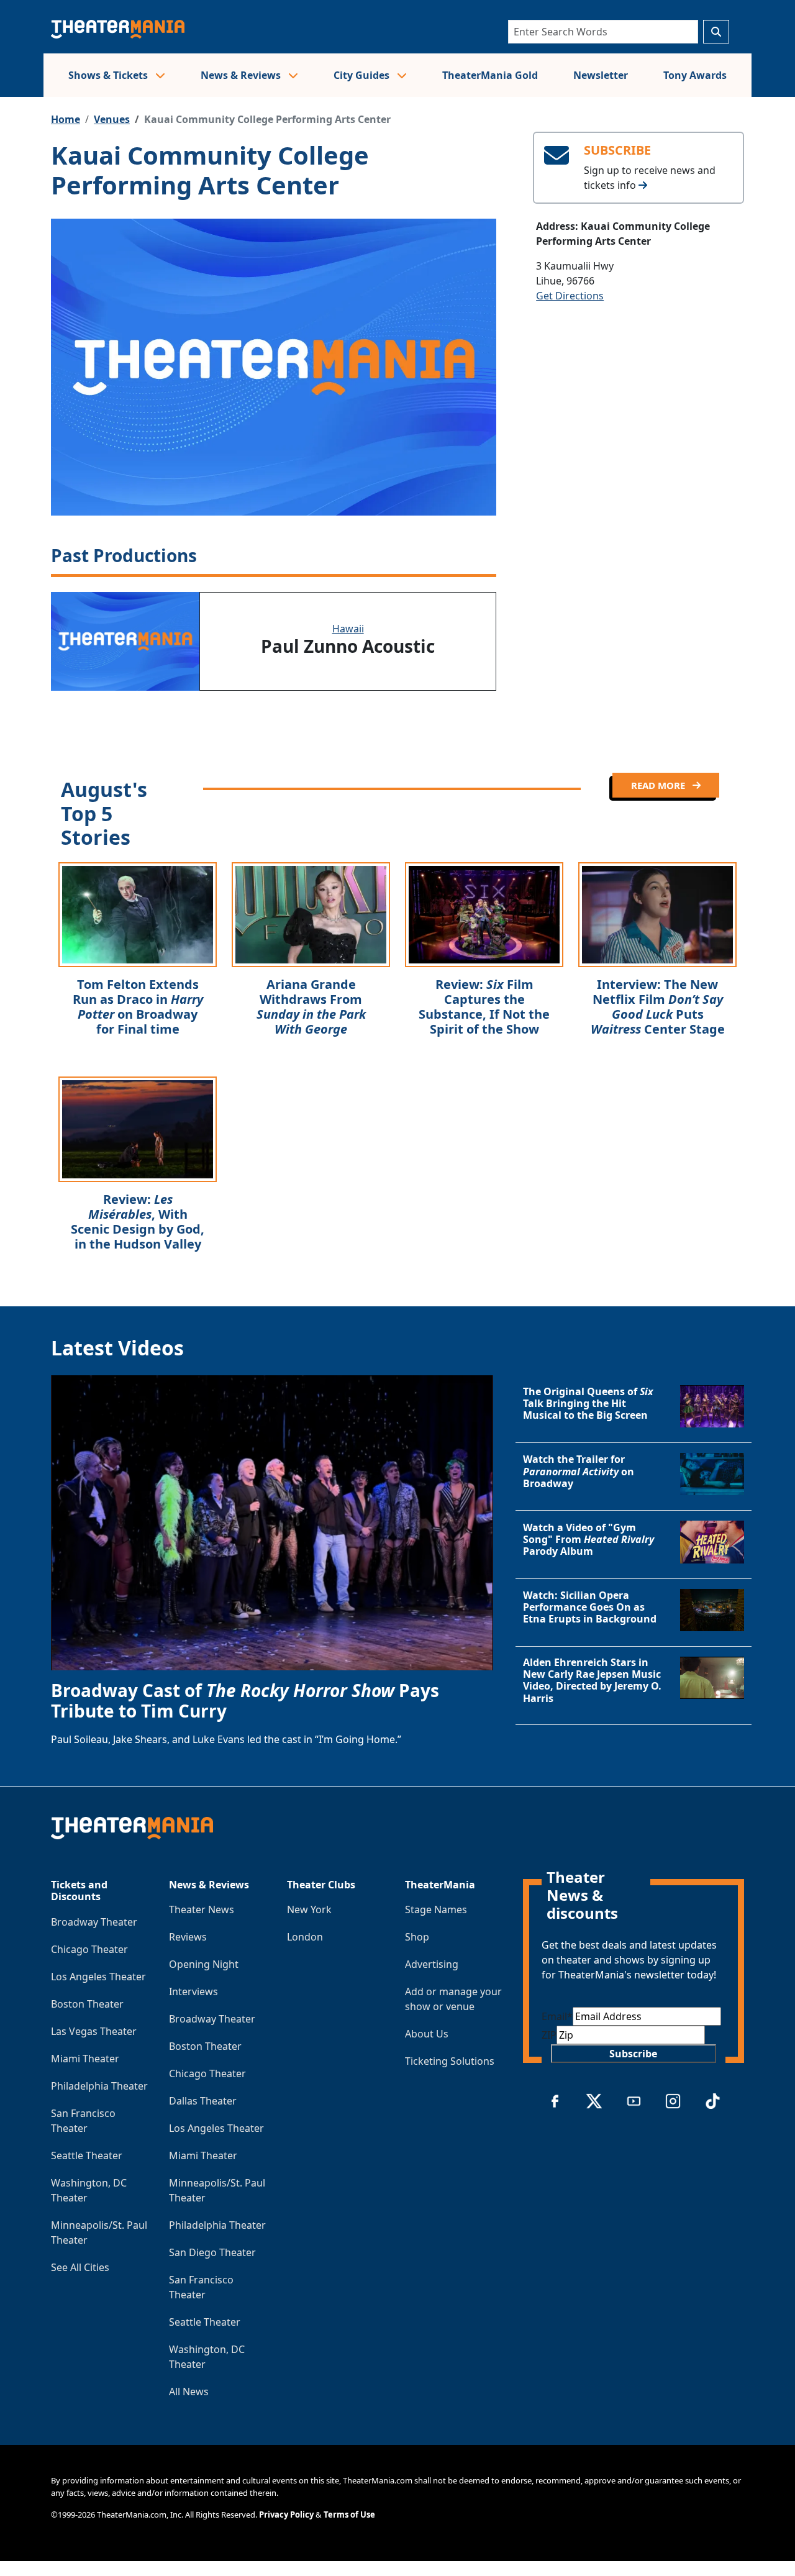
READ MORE (659, 785)
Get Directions (570, 296)
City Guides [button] (363, 75)
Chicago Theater (89, 1949)
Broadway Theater (94, 1922)
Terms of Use (349, 2515)
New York (309, 1909)
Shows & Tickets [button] (109, 75)
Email (557, 2016)
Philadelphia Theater (99, 2086)
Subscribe (633, 2054)
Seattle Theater (87, 2155)
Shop (417, 1937)
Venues (112, 119)
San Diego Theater (212, 2252)
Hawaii (348, 629)
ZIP (549, 2035)
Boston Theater (87, 2004)
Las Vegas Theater (94, 2031)
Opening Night (204, 1964)
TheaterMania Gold (490, 75)
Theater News (202, 1909)
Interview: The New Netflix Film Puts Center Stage (658, 1007)
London (305, 1937)
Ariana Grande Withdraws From (311, 1007)
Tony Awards (695, 75)
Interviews (193, 1991)
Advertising (432, 1964)
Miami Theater (85, 2059)
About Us (427, 2034)
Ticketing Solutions (450, 2061)
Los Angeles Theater (98, 1977)
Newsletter (601, 75)
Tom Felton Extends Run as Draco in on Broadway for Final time (138, 1007)
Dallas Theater (203, 2101)
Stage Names (436, 1909)
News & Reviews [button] (242, 75)
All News (189, 2392)
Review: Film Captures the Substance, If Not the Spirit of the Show (484, 1007)
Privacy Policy (286, 2515)
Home (66, 119)
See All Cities (80, 2267)
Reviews (188, 1937)
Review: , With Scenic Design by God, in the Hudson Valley (138, 1222)
